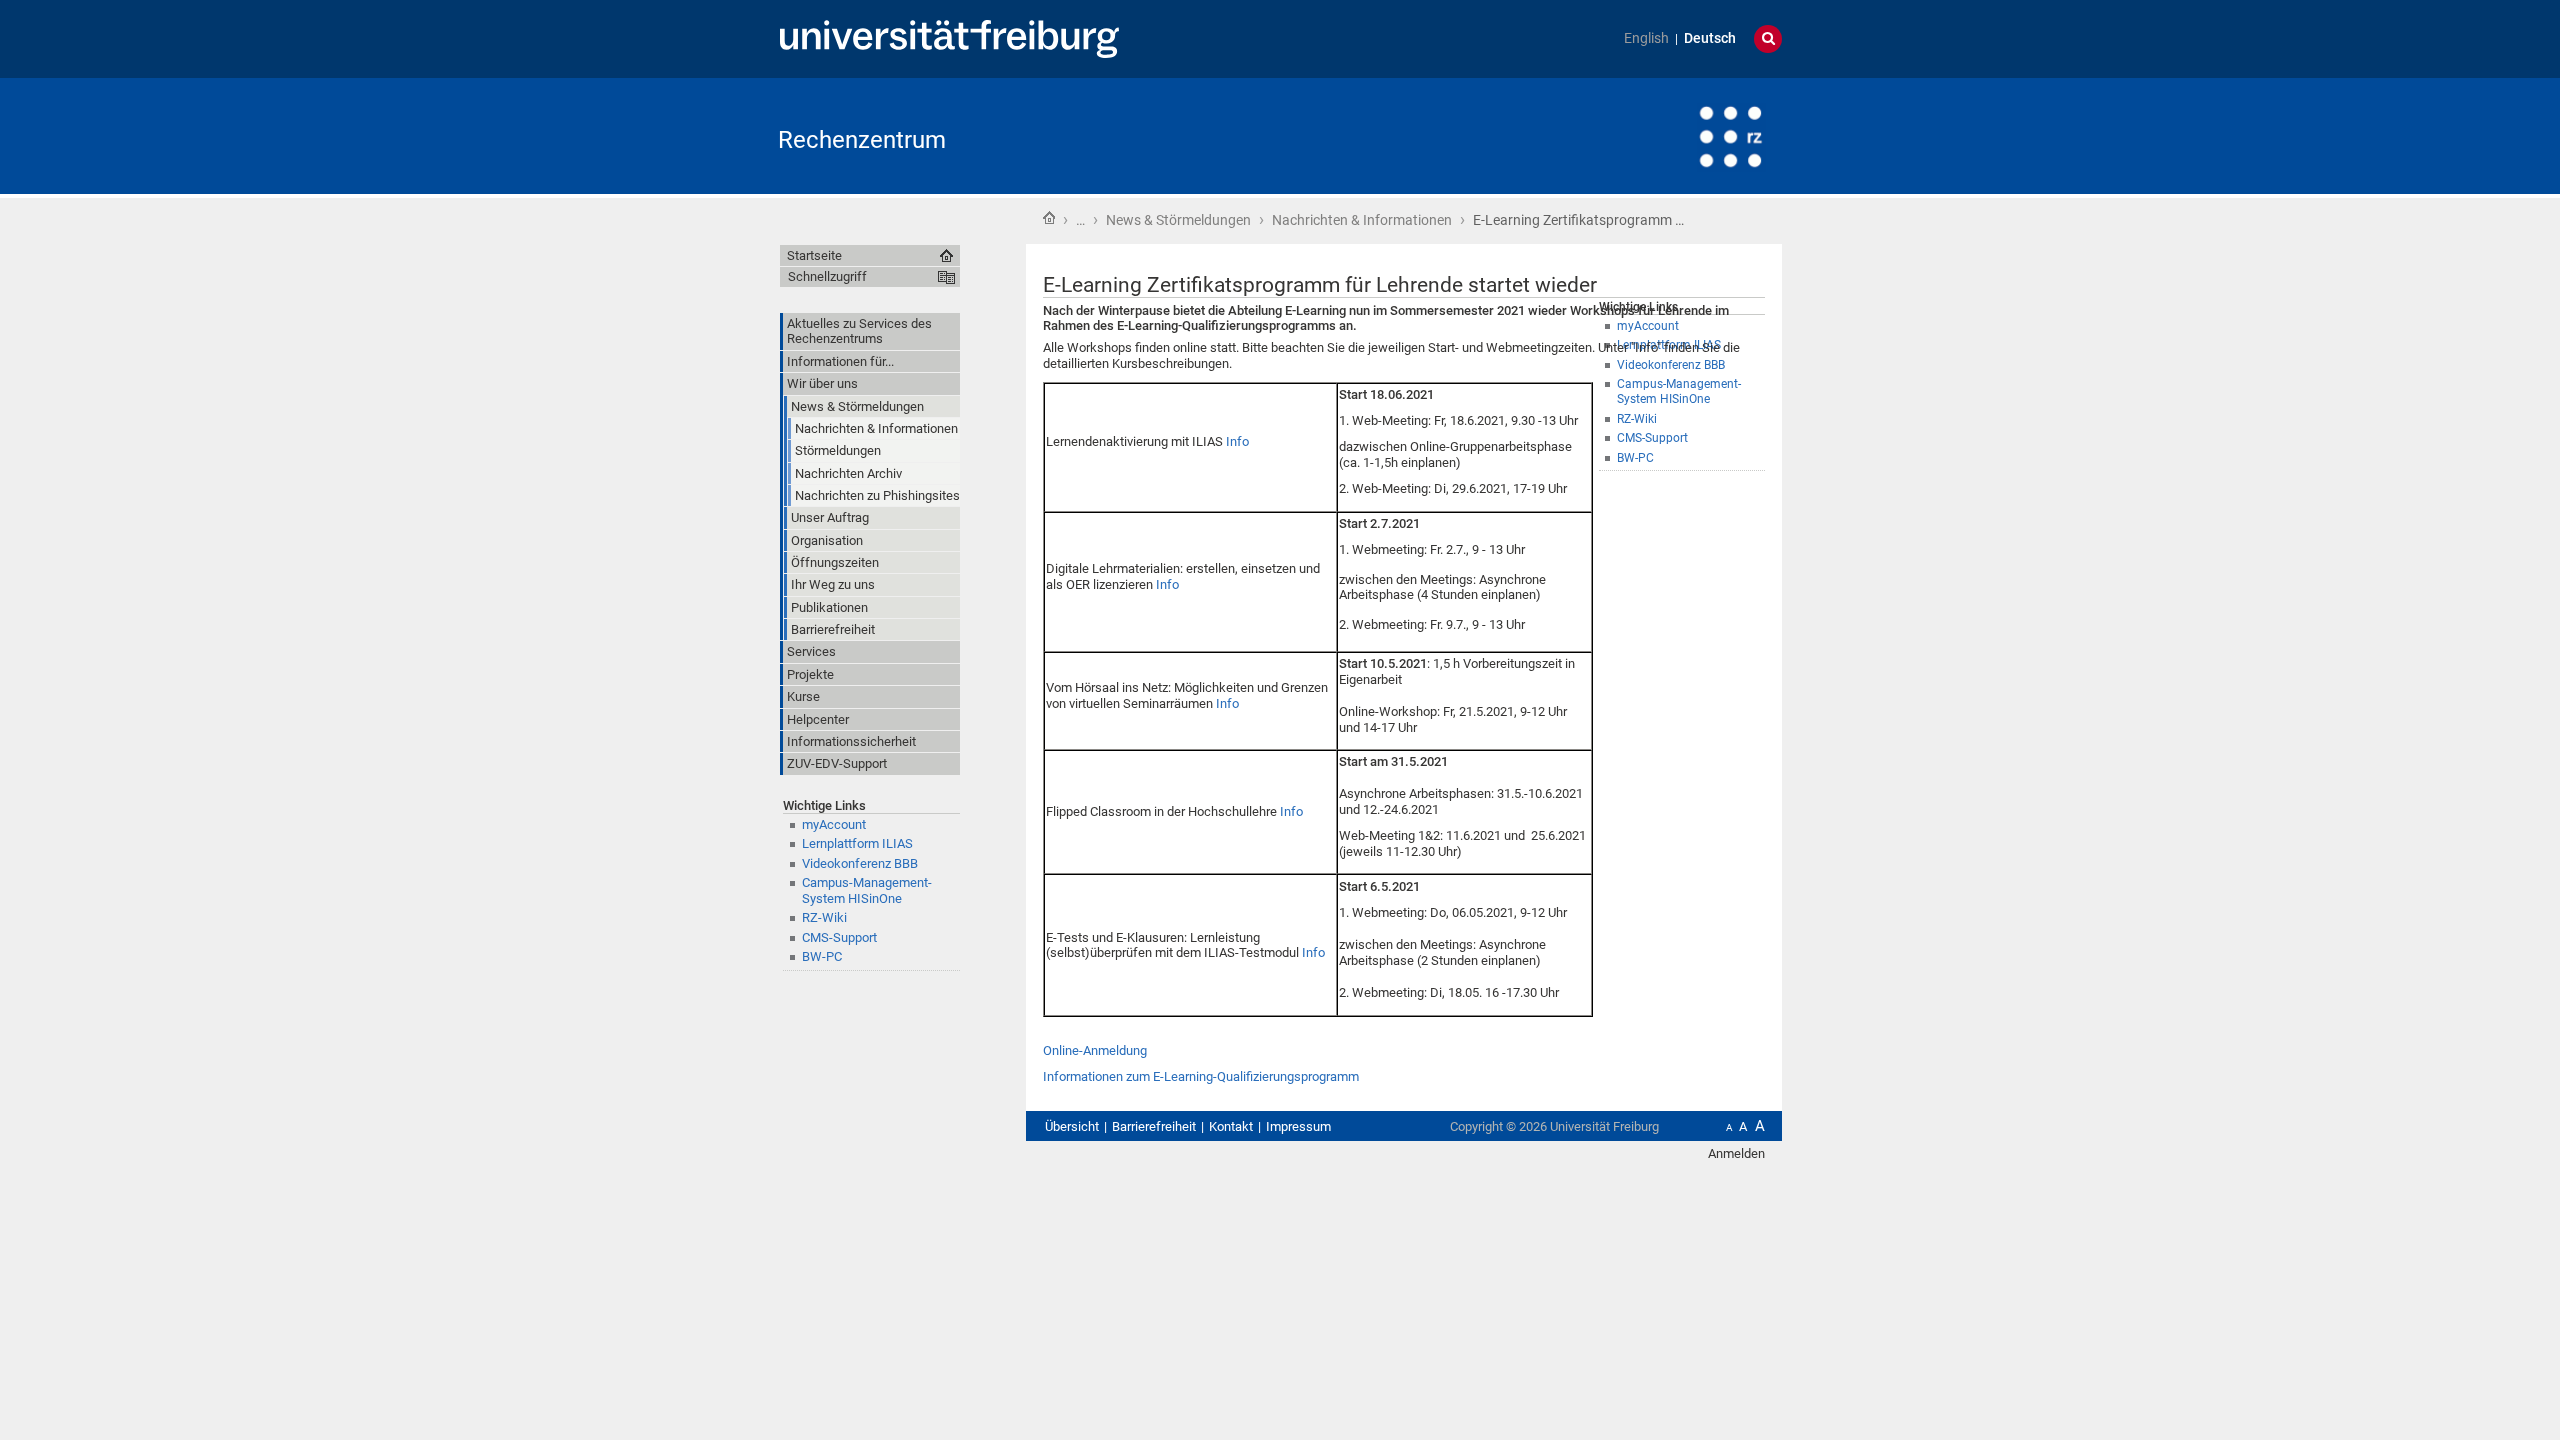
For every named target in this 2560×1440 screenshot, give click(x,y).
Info (1237, 441)
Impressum (1298, 1126)
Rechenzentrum (862, 140)
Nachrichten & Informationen (1362, 220)
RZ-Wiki (824, 917)
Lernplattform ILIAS (857, 843)
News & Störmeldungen (1178, 220)
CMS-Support (839, 937)
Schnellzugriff (827, 276)
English (1646, 38)
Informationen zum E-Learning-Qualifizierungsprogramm (1201, 1076)
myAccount (834, 824)
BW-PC (822, 956)
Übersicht (1072, 1126)
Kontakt (1231, 1126)
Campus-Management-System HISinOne (867, 890)
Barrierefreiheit (1154, 1126)
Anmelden (1736, 1153)
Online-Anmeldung (1095, 1050)
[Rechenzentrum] (1684, 134)
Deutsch (1710, 38)
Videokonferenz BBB (860, 863)
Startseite (1049, 218)
